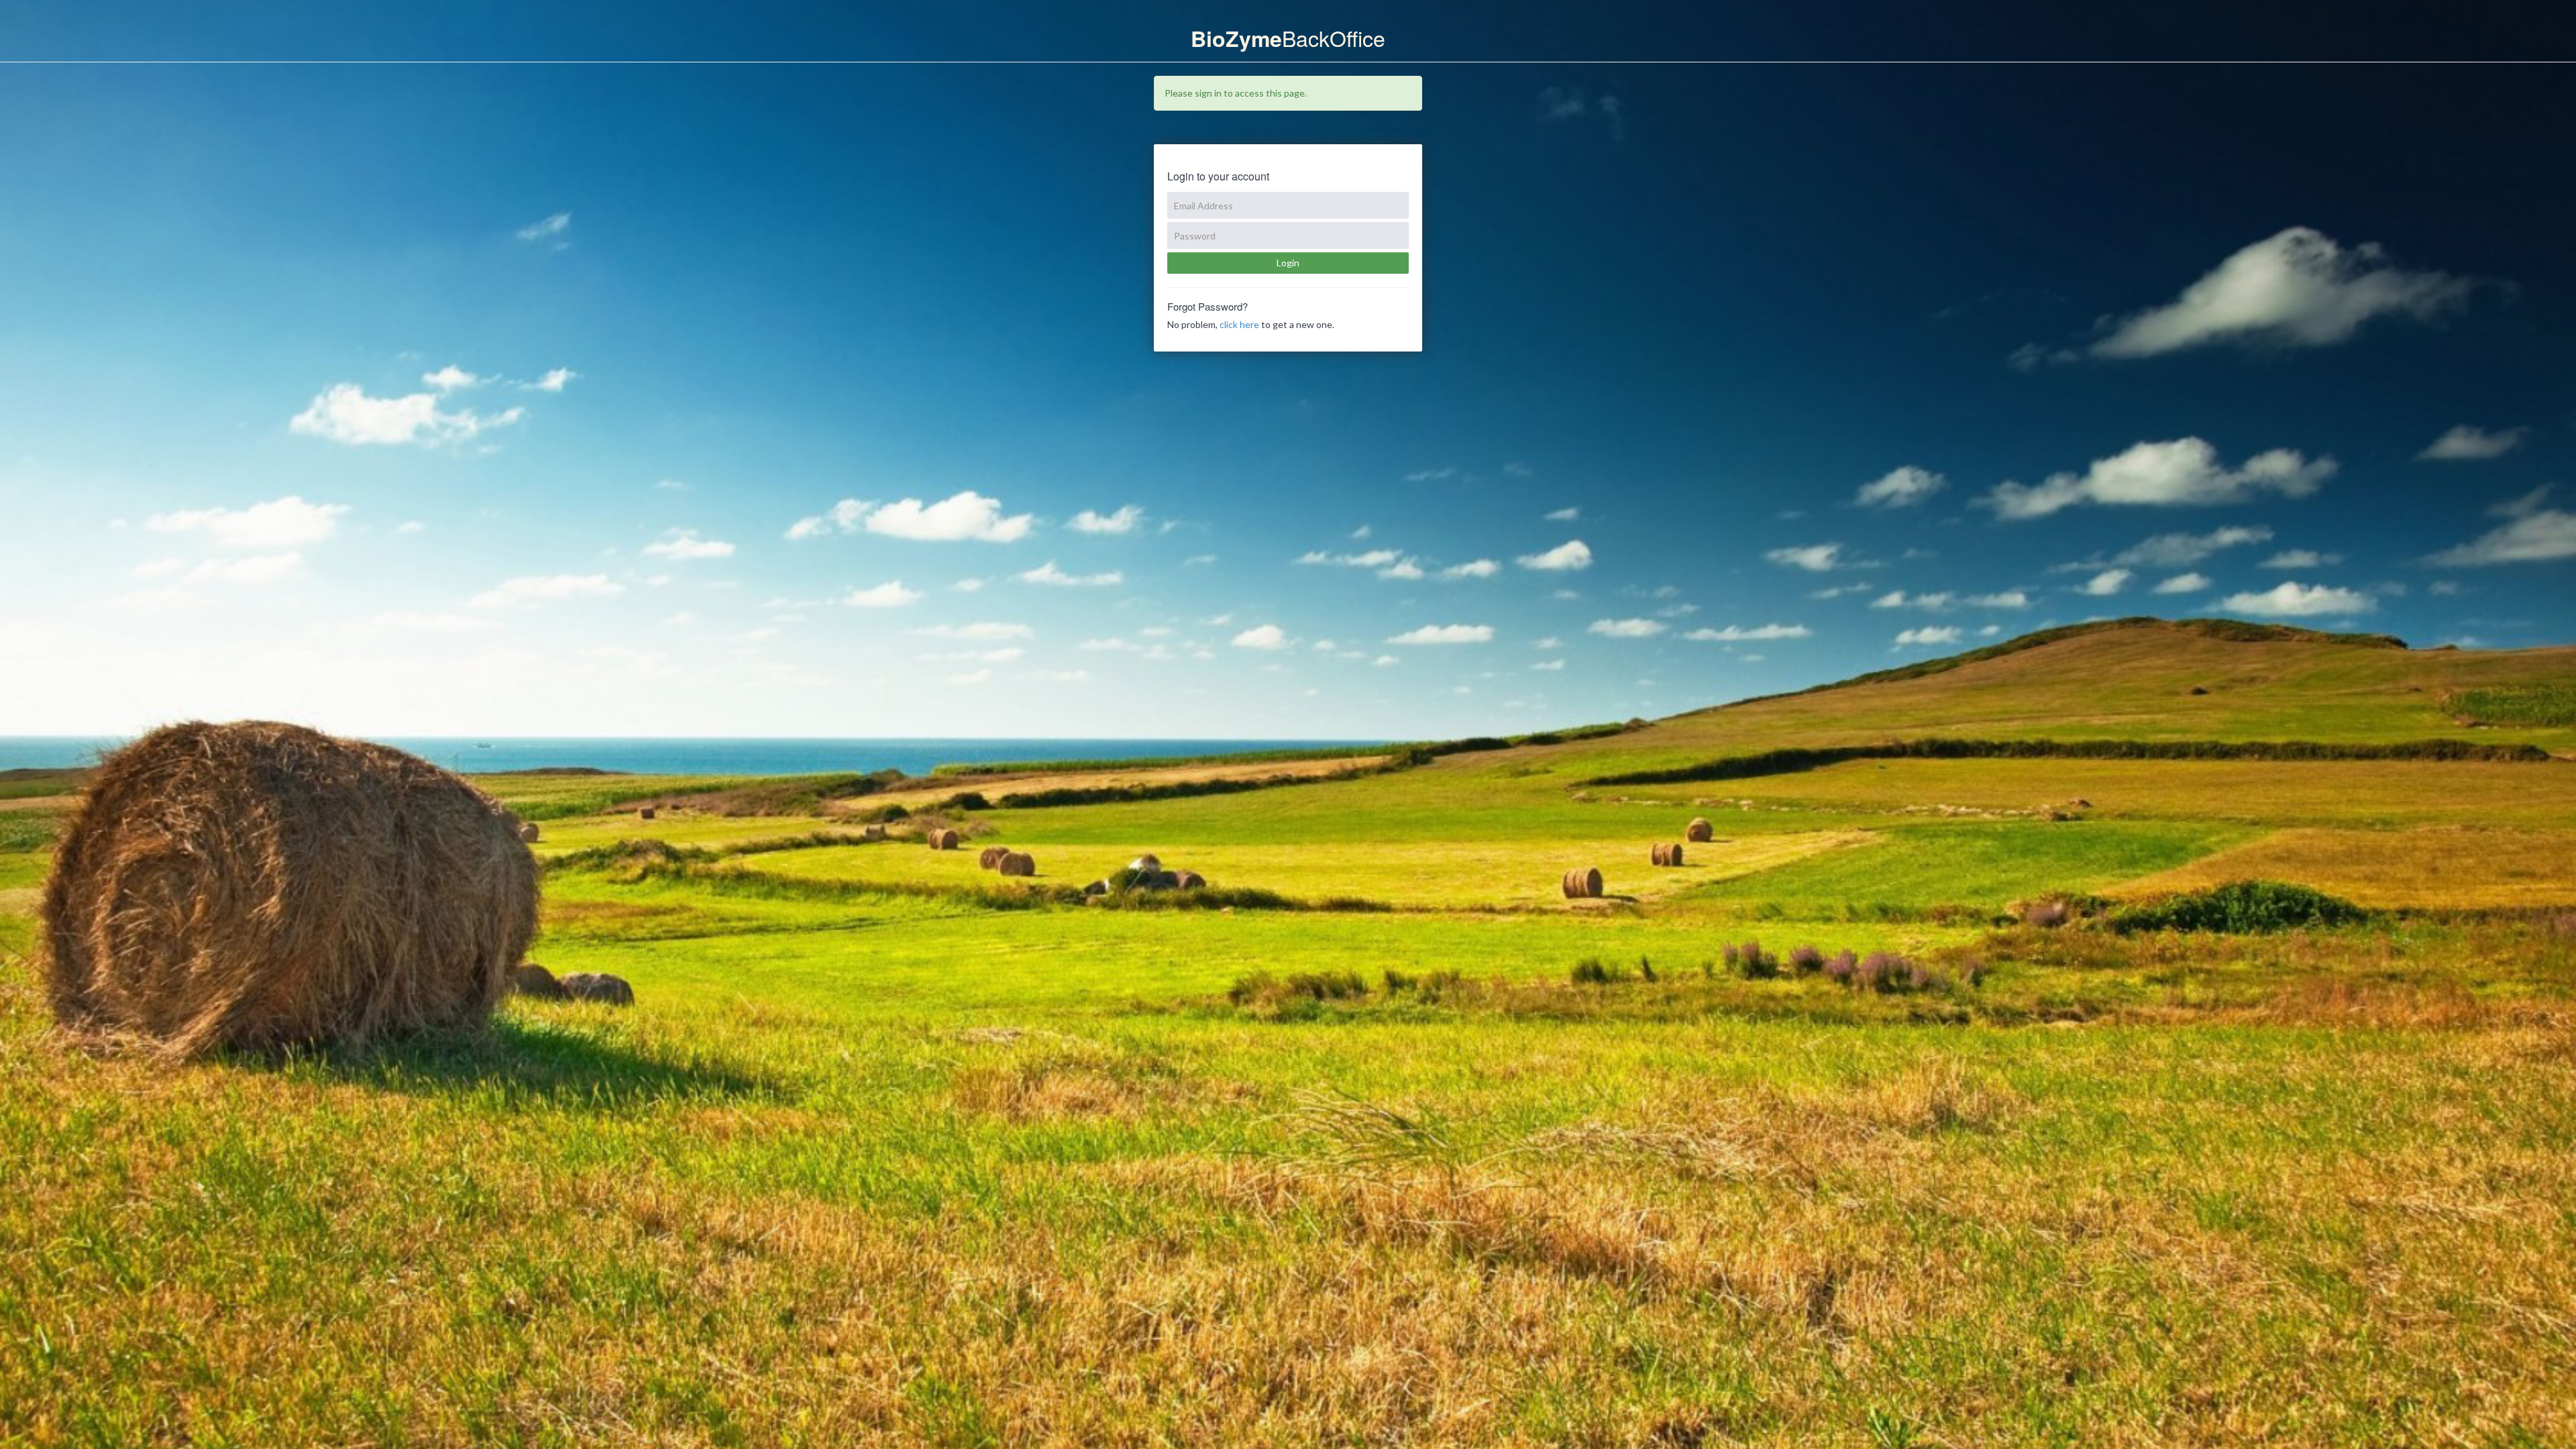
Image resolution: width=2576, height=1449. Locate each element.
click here (1239, 324)
